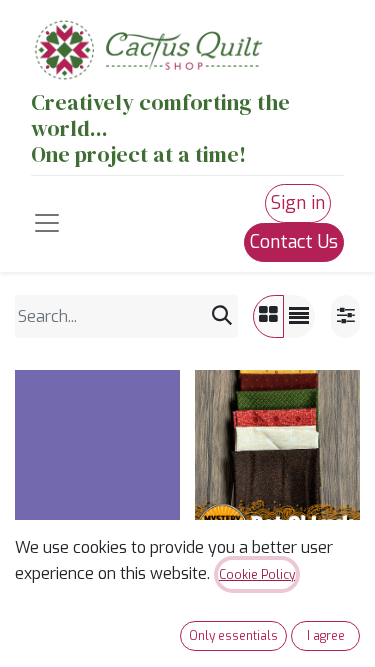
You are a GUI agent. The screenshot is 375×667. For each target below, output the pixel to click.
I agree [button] (326, 636)
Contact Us (294, 242)
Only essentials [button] (233, 636)
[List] (299, 316)
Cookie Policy (257, 575)
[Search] (222, 316)
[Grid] (268, 316)
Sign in (298, 203)
